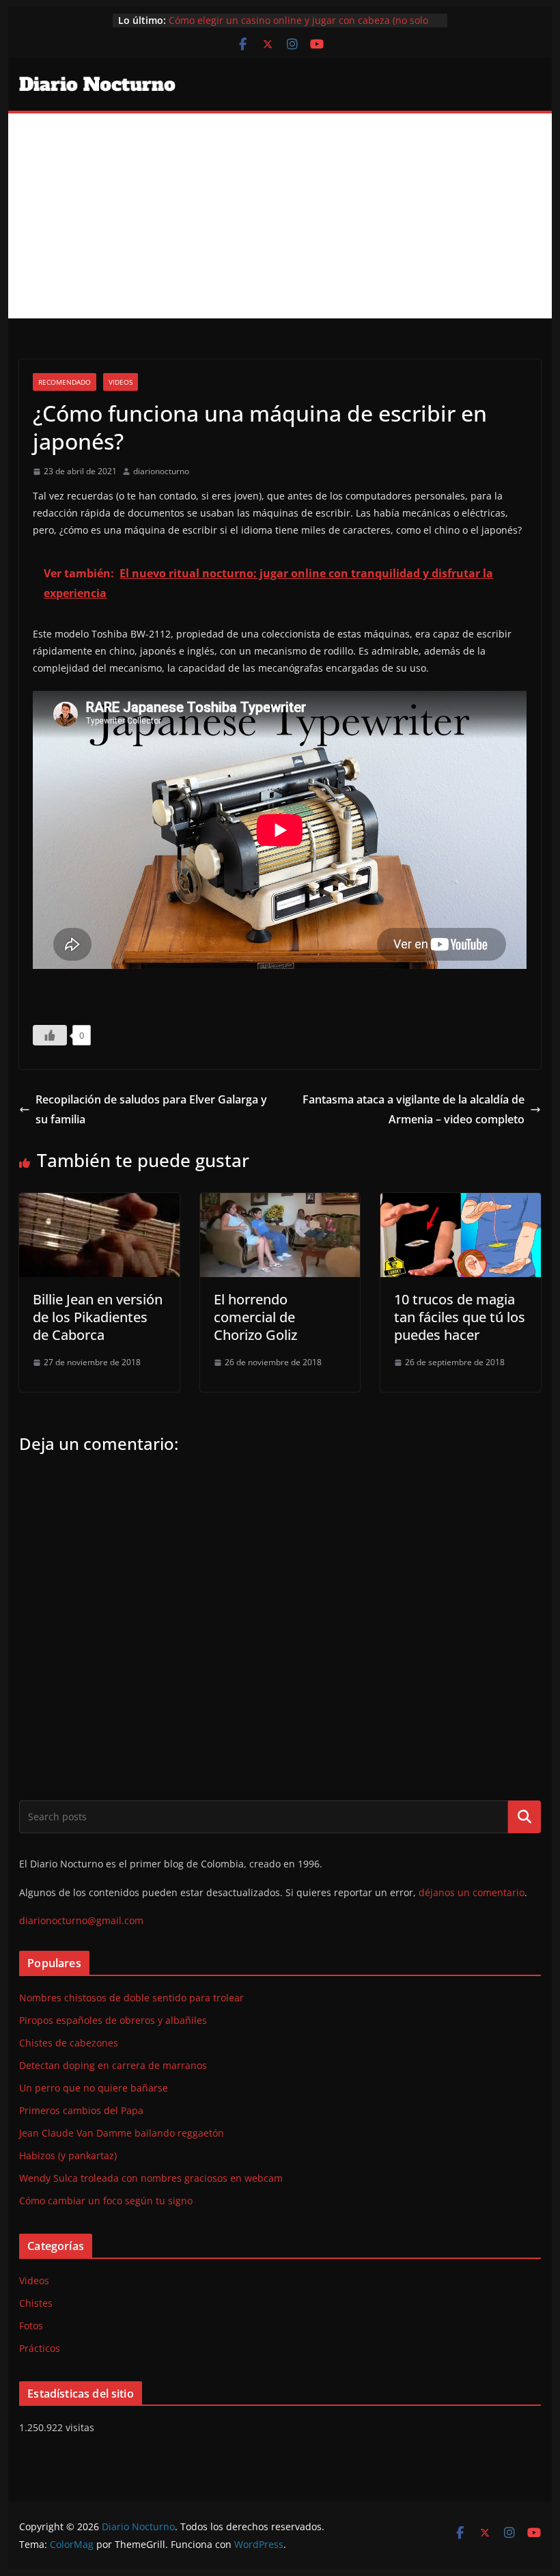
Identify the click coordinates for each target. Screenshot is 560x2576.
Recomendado (65, 382)
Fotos (31, 2326)
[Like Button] (50, 1035)
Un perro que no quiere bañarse (94, 2088)
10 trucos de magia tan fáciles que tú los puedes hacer (460, 1317)
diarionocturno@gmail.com (81, 1920)
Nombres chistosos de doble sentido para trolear (131, 1998)
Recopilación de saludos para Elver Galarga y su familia (151, 1109)
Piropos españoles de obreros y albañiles (113, 2020)
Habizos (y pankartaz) (68, 2155)
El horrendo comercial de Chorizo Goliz (255, 1317)
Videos (121, 382)
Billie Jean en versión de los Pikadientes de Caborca (98, 1317)
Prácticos (40, 2348)
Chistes (36, 2303)
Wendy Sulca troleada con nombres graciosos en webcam (151, 2178)
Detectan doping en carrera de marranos (113, 2065)
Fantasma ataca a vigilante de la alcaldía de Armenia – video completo (414, 1109)
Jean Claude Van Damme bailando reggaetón (122, 2133)
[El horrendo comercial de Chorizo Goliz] (280, 1203)
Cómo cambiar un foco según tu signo (106, 2201)
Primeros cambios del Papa (81, 2110)
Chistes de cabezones (69, 2043)
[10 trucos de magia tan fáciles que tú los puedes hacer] (460, 1203)
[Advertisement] (280, 216)
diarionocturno (161, 471)
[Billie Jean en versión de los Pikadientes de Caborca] (99, 1203)
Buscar (524, 1817)
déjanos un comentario (472, 1892)
